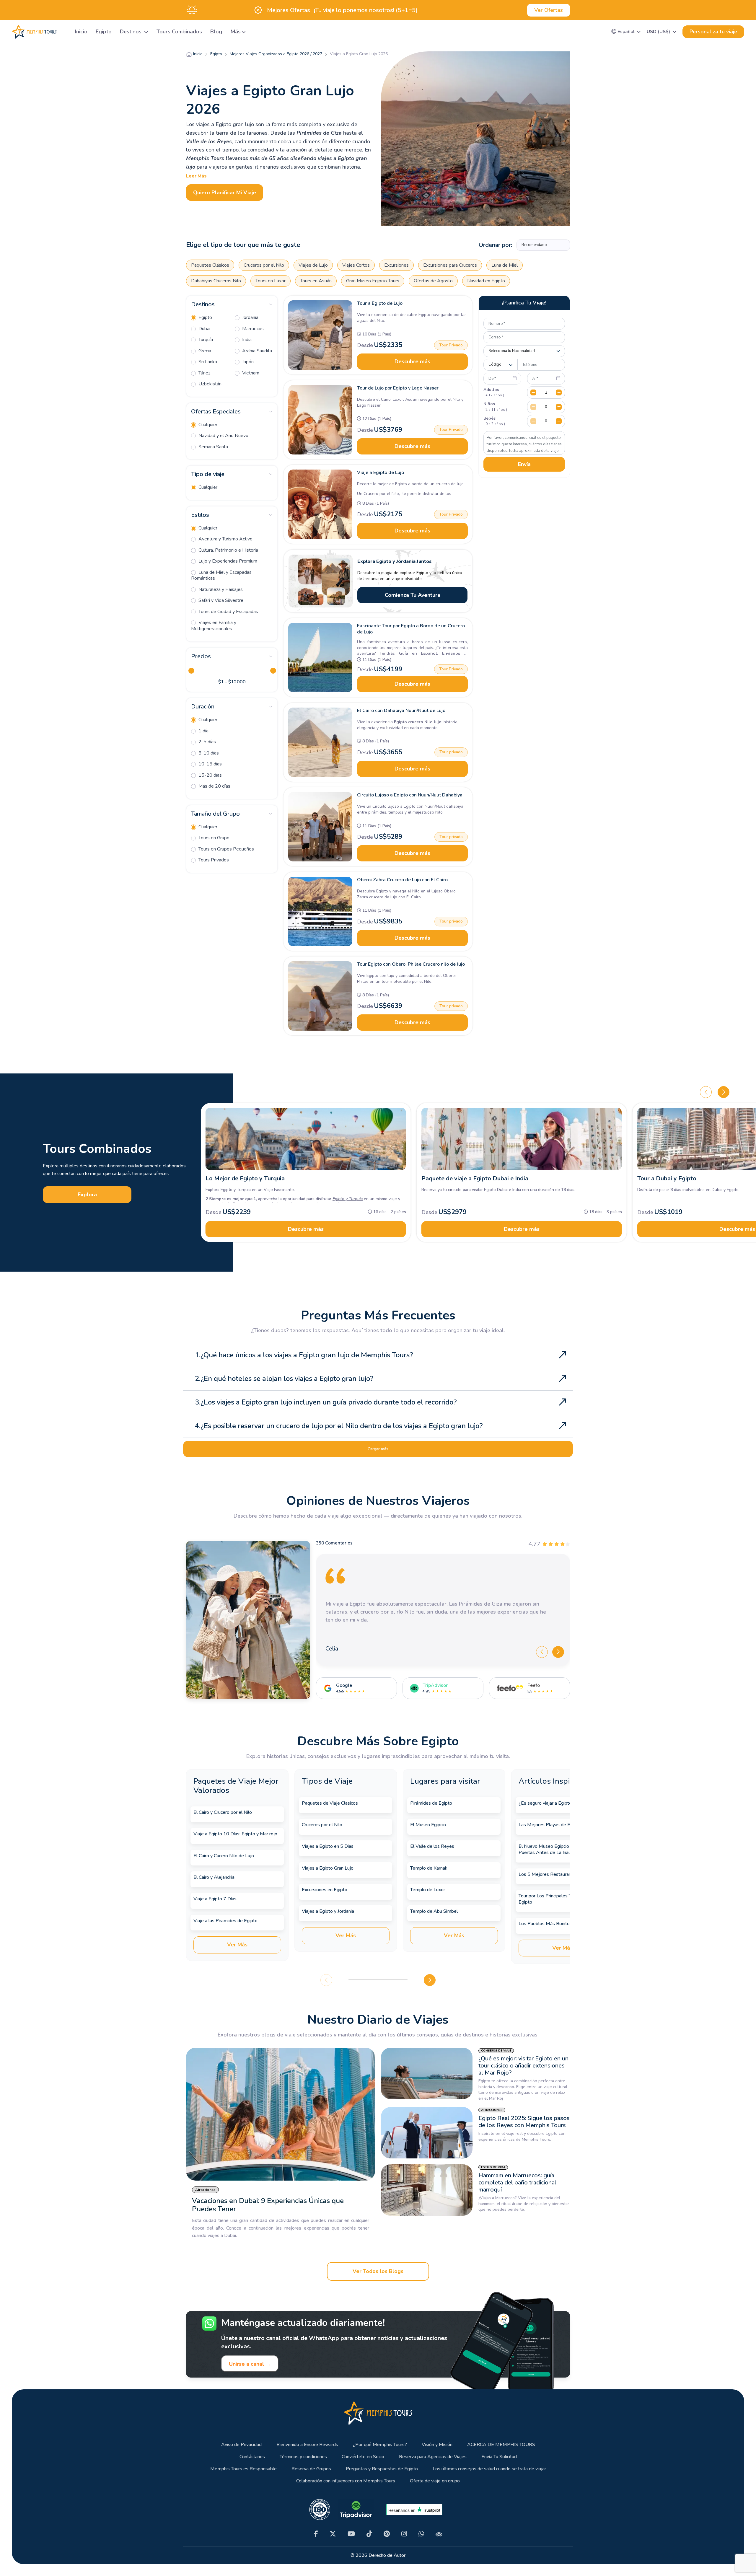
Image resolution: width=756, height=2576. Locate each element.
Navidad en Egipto (486, 281)
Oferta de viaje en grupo (435, 2481)
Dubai (204, 329)
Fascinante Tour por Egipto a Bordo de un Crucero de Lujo (411, 629)
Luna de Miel (505, 265)
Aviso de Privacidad (241, 2445)
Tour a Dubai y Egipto (667, 1178)
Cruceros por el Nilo (264, 265)
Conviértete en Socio (363, 2457)
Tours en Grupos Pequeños (226, 849)
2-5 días (207, 742)
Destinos (131, 32)
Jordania (250, 317)
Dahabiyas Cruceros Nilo (216, 281)
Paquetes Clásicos (210, 265)
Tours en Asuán (316, 281)
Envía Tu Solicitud (499, 2457)
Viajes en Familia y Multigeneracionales (214, 626)
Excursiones (396, 265)
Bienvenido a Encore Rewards (307, 2445)
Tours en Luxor (271, 281)
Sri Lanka (207, 362)
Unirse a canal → (250, 2364)
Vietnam (250, 373)
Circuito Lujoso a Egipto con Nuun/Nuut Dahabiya (410, 795)
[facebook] (316, 2534)
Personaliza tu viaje (713, 32)
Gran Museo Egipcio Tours (373, 281)
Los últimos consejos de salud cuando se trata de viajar (489, 2469)
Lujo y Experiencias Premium (227, 561)
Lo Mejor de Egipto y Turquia (245, 1178)
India (246, 340)
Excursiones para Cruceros (450, 265)
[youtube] (351, 2534)
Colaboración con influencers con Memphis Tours (346, 2481)
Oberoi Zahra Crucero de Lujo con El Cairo (402, 880)
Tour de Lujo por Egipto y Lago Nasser (398, 388)
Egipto (104, 32)
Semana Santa (213, 447)
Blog (216, 32)
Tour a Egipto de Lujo (380, 303)
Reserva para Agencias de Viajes (433, 2457)
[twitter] (333, 2534)
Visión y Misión (437, 2445)
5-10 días (208, 753)
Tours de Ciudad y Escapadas (228, 612)
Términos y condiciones (303, 2457)
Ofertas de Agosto (433, 281)
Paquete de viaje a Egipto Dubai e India (475, 1178)
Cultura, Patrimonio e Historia (228, 550)
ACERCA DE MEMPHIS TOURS (501, 2445)
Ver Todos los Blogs (378, 2271)
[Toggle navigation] (63, 32)
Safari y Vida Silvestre (220, 600)
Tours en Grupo (213, 838)
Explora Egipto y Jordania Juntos (395, 561)
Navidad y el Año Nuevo (223, 436)
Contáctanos (252, 2457)
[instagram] (404, 2534)
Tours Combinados (179, 32)
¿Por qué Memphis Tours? (380, 2445)
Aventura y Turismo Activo (225, 539)
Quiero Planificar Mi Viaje (225, 193)
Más (236, 32)
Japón (247, 362)
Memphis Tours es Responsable (243, 2469)
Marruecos (252, 329)
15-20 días (210, 775)
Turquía (205, 340)
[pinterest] (387, 2534)
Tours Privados (213, 860)
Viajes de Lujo (313, 265)
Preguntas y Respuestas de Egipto (382, 2469)
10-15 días (210, 764)
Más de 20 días (214, 786)
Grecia (204, 351)
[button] (626, 32)
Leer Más (196, 176)
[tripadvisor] (439, 2534)
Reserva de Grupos (311, 2469)
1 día (203, 731)
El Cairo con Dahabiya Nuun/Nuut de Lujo (401, 711)
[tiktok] (369, 2534)
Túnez (204, 373)
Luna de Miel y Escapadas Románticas (221, 575)
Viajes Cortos (356, 265)
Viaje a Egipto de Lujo (381, 472)
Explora (87, 1195)
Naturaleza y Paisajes (220, 589)
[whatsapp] (421, 2534)
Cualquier (207, 425)
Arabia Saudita (256, 351)
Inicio (81, 32)
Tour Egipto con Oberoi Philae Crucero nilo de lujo (411, 964)
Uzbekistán (209, 384)
